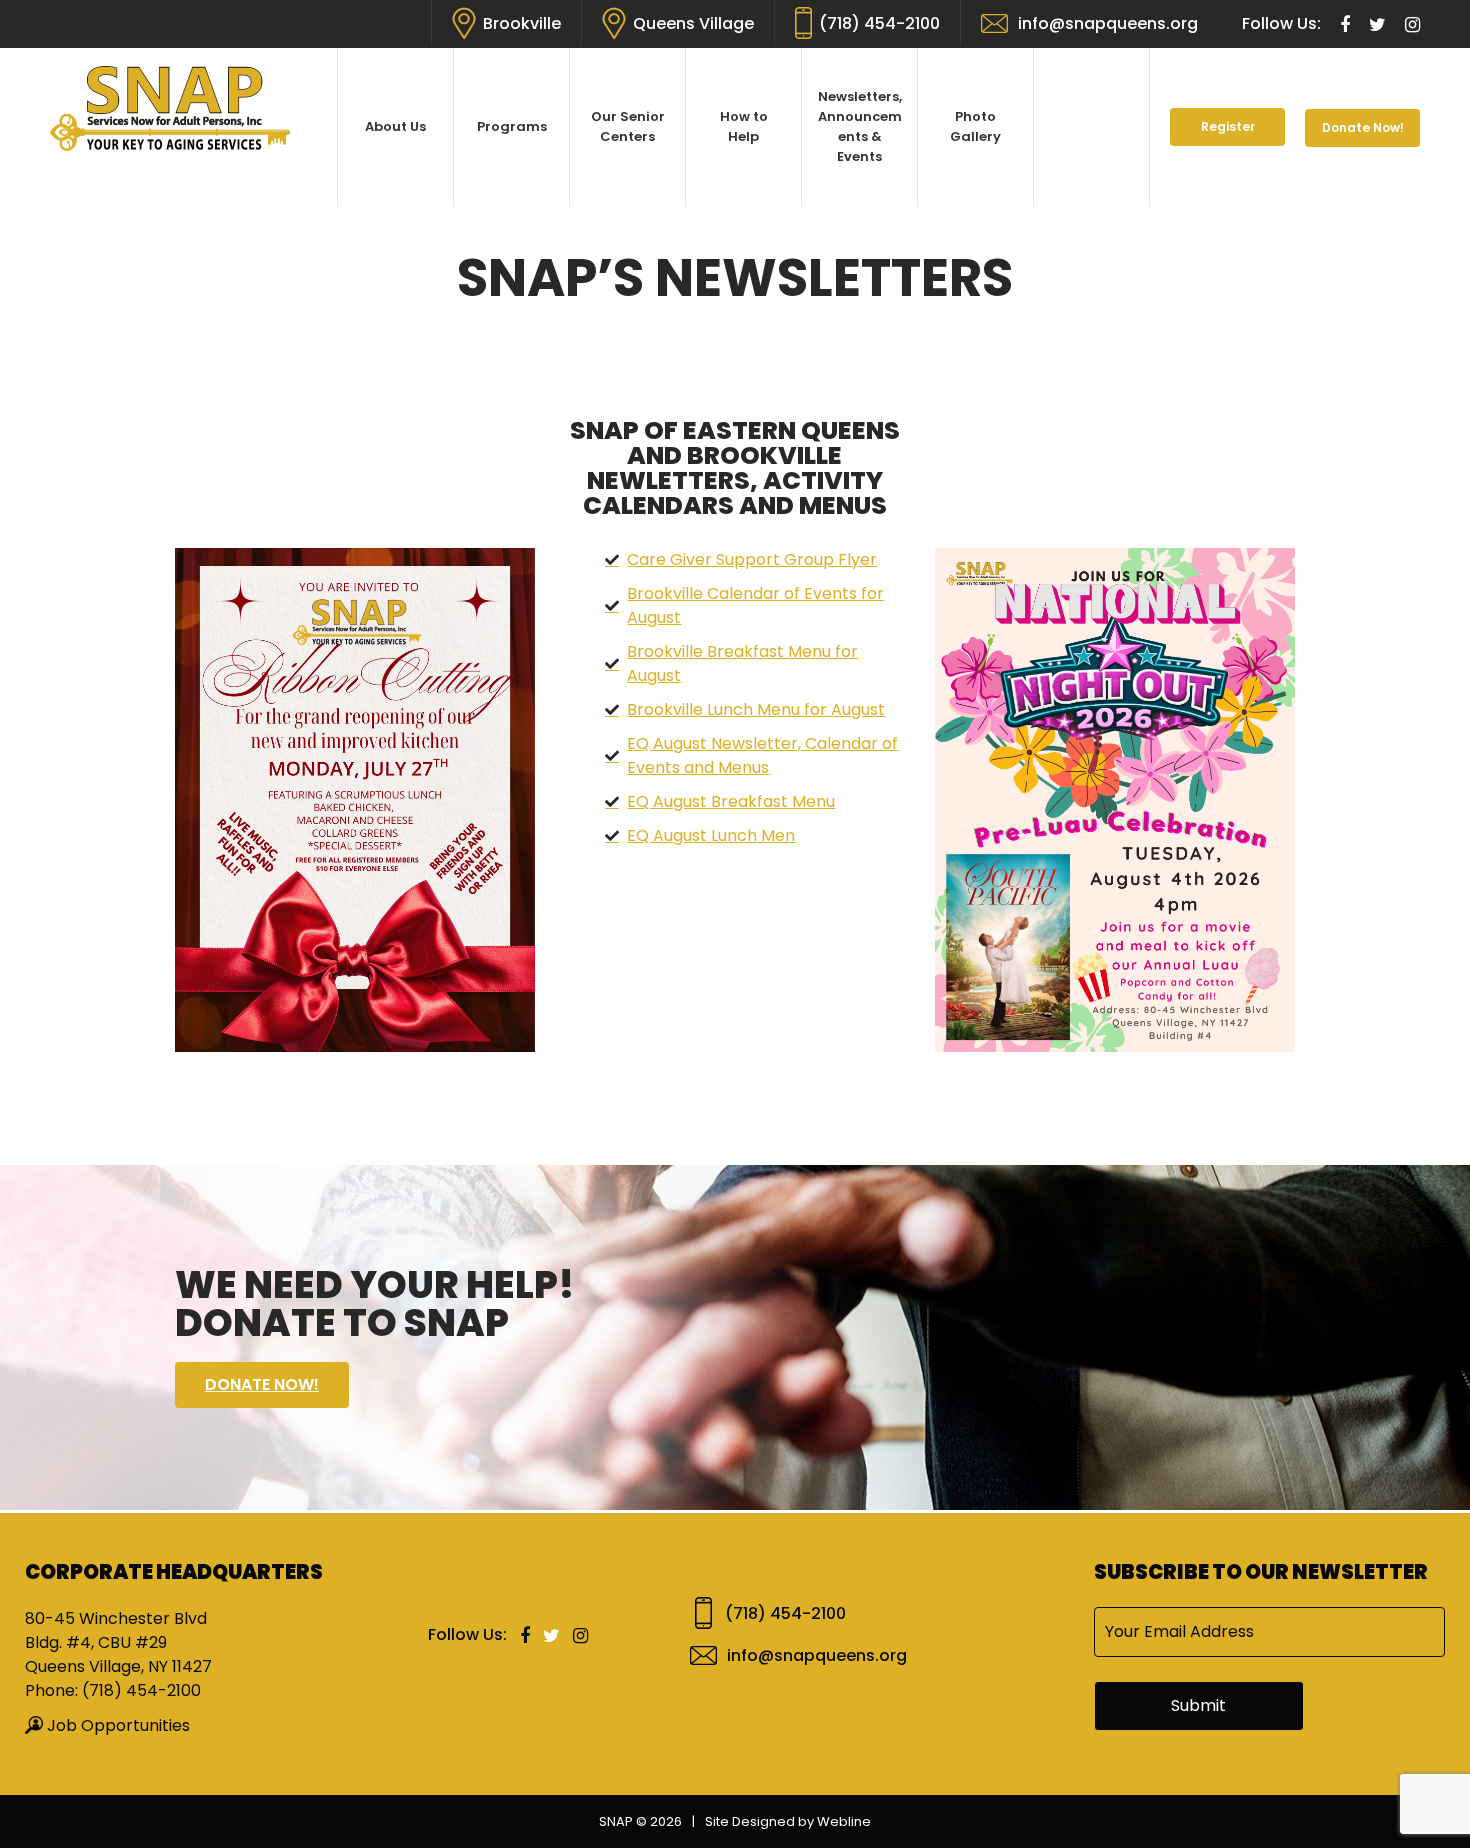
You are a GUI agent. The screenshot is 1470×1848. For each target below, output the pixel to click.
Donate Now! (1363, 127)
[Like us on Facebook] (1347, 25)
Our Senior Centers (628, 126)
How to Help (744, 126)
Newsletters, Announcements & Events (860, 126)
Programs (512, 126)
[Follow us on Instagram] (1412, 25)
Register (1228, 126)
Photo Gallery (975, 126)
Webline (844, 1821)
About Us (395, 126)
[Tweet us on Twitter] (1379, 25)
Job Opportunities (118, 1725)
